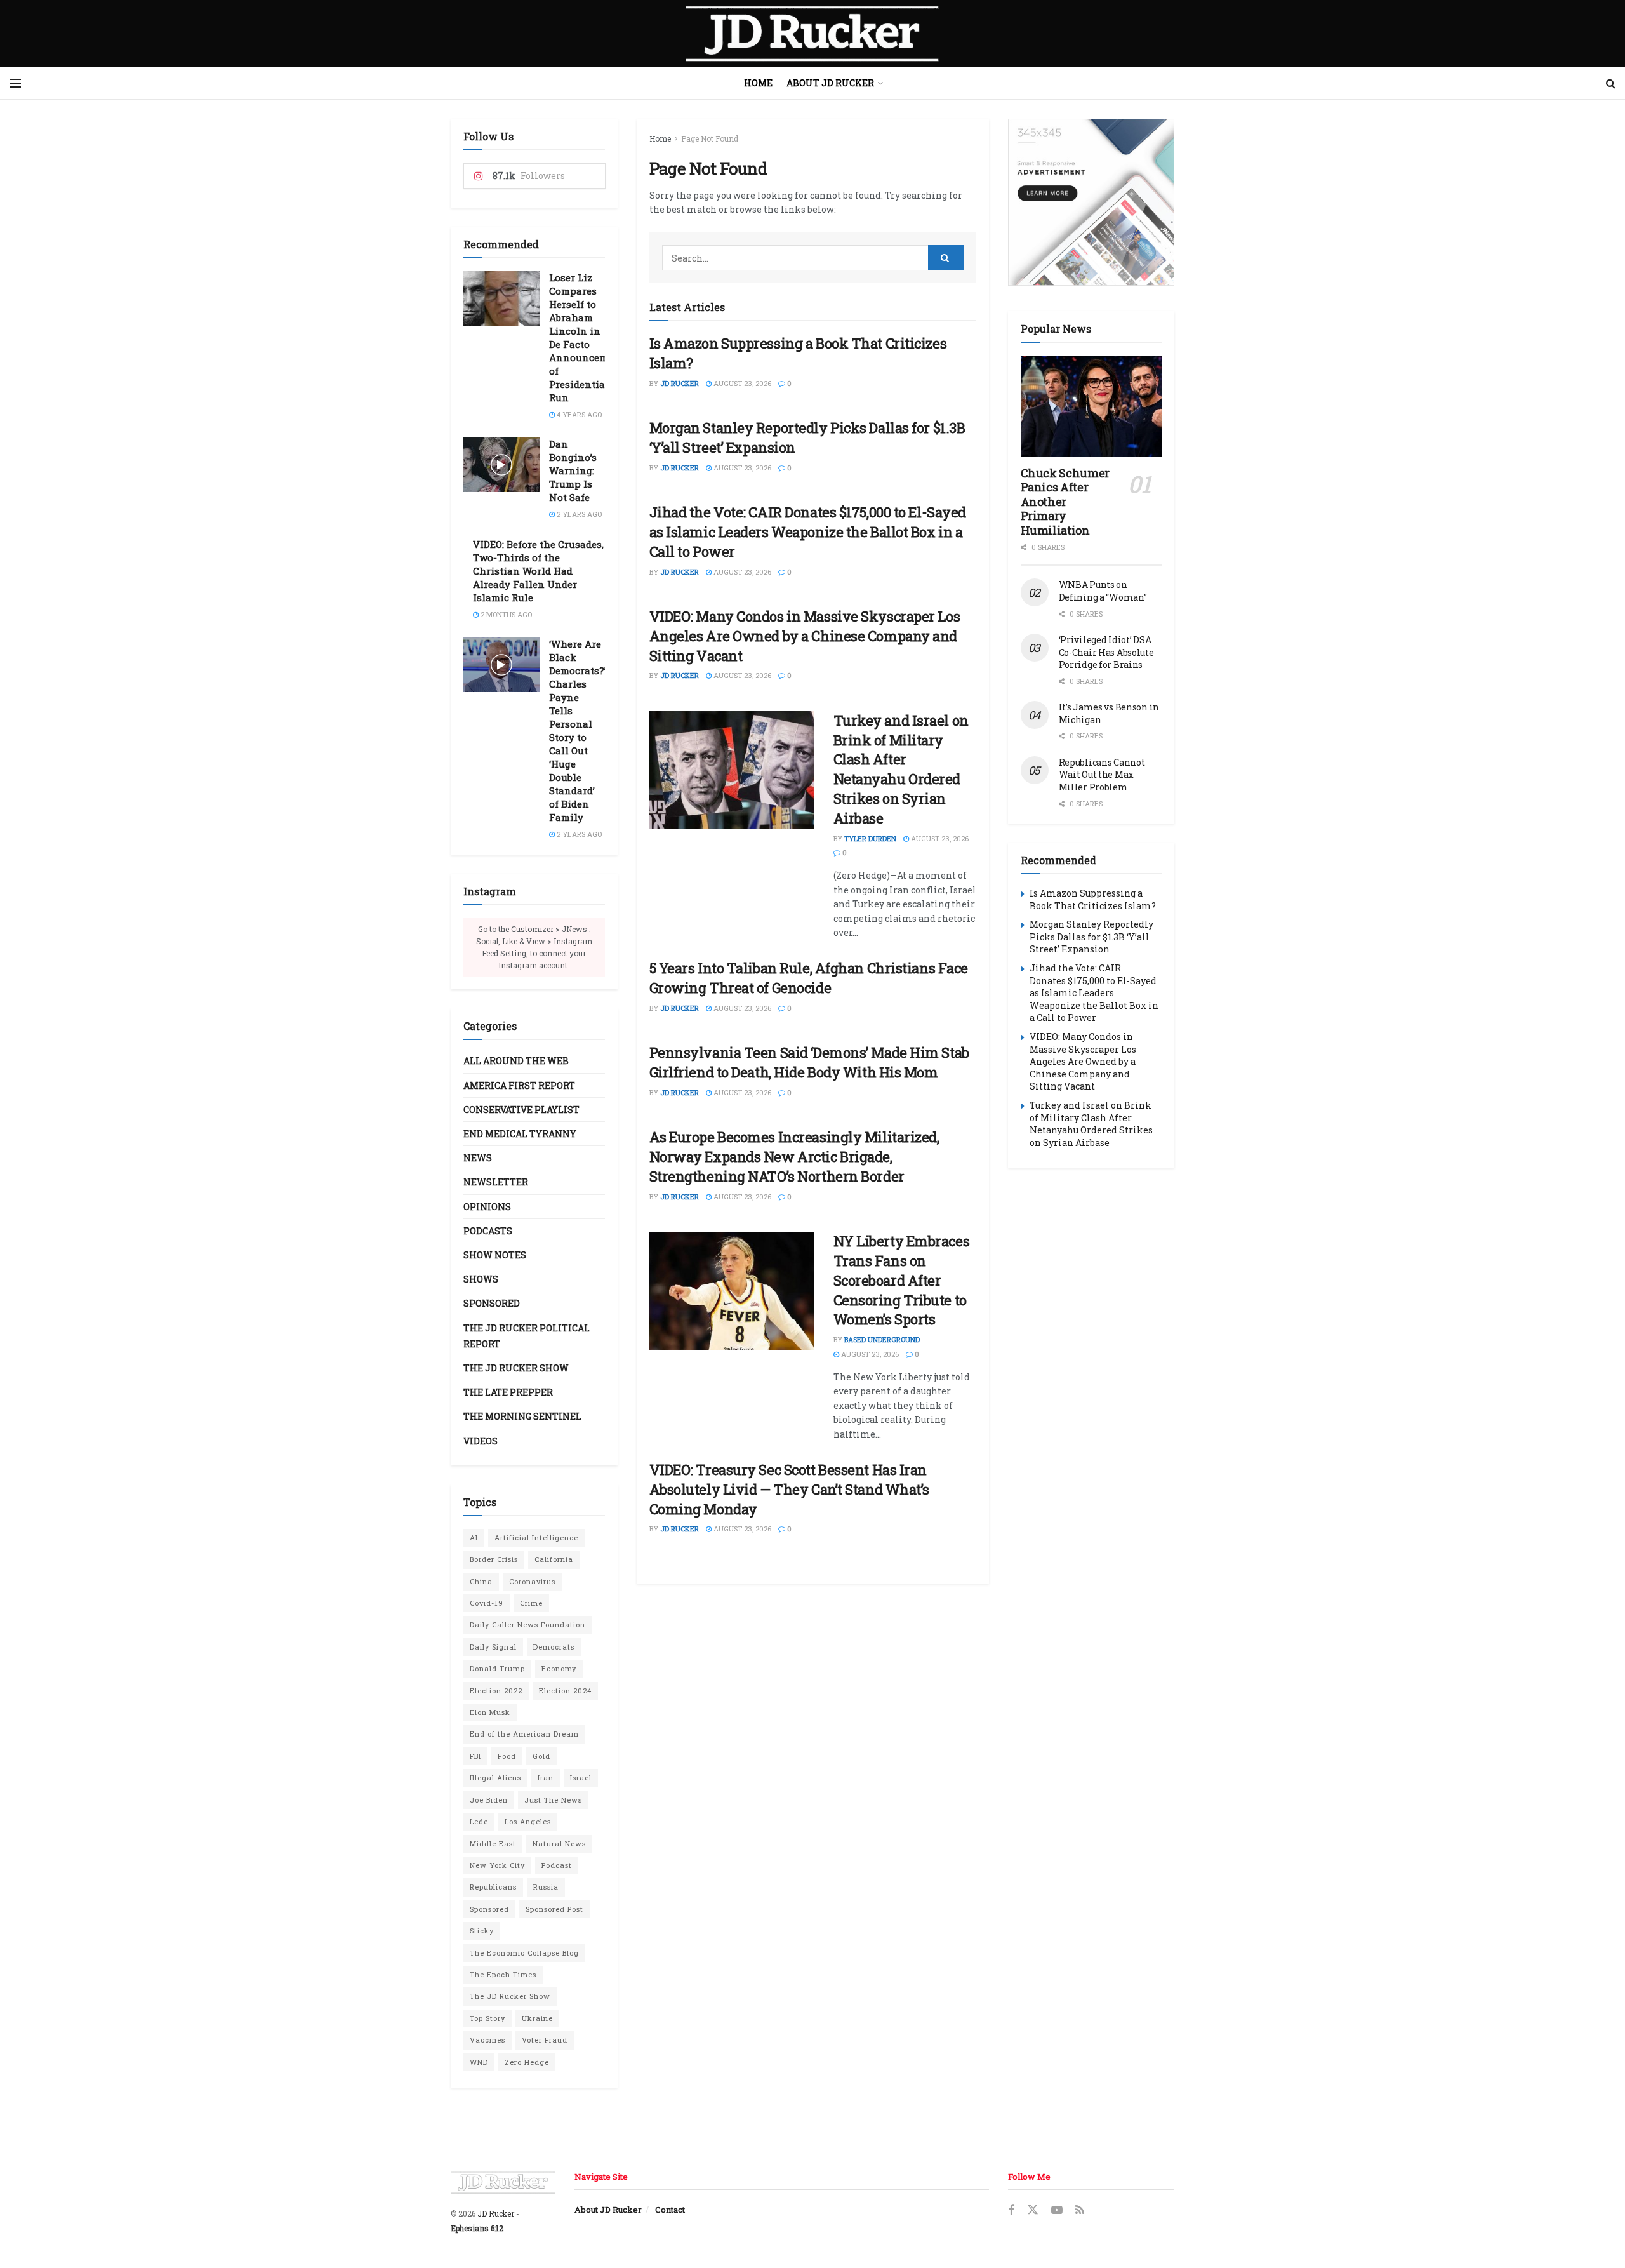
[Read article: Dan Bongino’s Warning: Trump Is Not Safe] (501, 465)
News (478, 1158)
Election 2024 (565, 1691)
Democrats (554, 1647)
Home (758, 83)
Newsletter (496, 1182)
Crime (531, 1603)
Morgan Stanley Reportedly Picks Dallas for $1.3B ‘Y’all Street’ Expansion (1091, 937)
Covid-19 (487, 1603)
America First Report (519, 1085)
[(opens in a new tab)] (732, 770)
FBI (475, 1756)
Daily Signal (493, 1647)
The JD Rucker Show (516, 1368)
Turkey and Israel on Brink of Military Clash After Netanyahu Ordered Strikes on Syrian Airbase (901, 769)
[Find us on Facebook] (1011, 2211)
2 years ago (578, 514)
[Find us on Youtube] (1057, 2211)
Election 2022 (496, 1691)
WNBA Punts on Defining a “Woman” (1103, 591)
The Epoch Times (503, 1974)
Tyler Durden (870, 838)
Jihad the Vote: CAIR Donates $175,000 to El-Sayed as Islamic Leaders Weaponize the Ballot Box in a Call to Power (808, 532)
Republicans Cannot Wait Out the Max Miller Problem (1102, 775)
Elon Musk (490, 1712)
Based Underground (882, 1339)
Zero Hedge (527, 2062)
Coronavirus (532, 1581)
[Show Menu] (15, 83)
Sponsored (492, 1303)
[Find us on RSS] (1080, 2211)
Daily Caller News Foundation (527, 1624)
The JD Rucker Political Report (527, 1336)
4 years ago (578, 414)
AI (474, 1538)
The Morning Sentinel (522, 1416)
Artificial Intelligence (536, 1538)
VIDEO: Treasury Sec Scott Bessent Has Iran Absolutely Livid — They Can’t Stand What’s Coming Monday (790, 1489)
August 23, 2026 (741, 383)
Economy (559, 1668)
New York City (497, 1865)
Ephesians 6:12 (477, 2228)
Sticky (482, 1931)
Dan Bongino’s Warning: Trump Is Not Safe (573, 470)
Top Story (487, 2018)
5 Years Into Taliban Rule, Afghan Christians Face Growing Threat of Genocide (809, 978)
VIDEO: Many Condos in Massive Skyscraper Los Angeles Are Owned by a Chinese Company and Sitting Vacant (805, 636)
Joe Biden (489, 1800)
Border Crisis (494, 1559)
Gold (541, 1756)
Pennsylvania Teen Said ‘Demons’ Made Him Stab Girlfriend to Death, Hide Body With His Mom (809, 1062)
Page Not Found (710, 138)
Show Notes (495, 1255)
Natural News (559, 1844)
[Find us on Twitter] (1033, 2210)
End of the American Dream (524, 1734)
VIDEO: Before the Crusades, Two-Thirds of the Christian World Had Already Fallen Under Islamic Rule (538, 571)
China (481, 1581)
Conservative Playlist (521, 1110)
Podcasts (488, 1231)
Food (507, 1756)
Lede (479, 1821)
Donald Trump (497, 1668)
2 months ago (505, 614)
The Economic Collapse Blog (524, 1953)
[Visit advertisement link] (1091, 202)
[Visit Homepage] (812, 34)
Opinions (487, 1207)
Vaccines (487, 2040)
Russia (546, 1887)
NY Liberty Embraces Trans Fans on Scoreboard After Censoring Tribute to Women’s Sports (902, 1280)
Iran (546, 1778)
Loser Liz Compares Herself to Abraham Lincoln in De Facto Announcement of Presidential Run (587, 337)
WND (479, 2062)
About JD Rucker (830, 83)
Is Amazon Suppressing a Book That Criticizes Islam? (1093, 899)
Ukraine (537, 2018)
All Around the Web (516, 1061)
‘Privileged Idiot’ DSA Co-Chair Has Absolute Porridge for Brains (1106, 652)
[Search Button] (1611, 83)
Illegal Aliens (495, 1778)
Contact (670, 2210)
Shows (481, 1279)
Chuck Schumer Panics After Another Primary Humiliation (1065, 502)
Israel (581, 1778)
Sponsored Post (554, 1909)
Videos (481, 1441)
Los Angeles (528, 1821)
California (554, 1559)
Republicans (493, 1887)
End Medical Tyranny (520, 1134)
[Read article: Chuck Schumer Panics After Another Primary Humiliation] (1091, 406)
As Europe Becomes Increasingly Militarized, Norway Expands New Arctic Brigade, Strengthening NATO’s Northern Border (794, 1157)
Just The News (553, 1800)
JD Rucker (680, 383)
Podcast (557, 1865)
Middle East (493, 1844)
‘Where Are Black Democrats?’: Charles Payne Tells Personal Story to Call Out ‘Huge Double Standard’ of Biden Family (579, 730)
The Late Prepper (508, 1392)
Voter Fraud (545, 2040)
